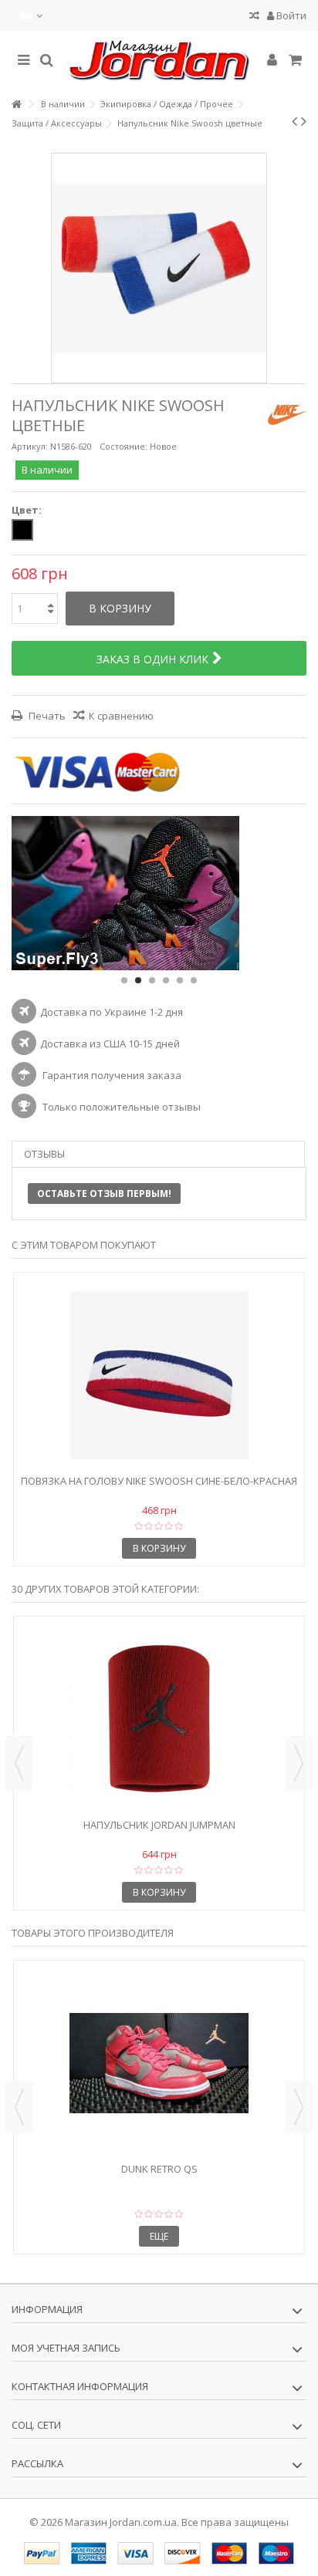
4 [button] (166, 980)
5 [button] (180, 980)
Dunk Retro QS (159, 2169)
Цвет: (28, 510)
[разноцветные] (22, 530)
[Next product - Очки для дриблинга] (304, 121)
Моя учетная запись (66, 2348)
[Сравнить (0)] (254, 17)
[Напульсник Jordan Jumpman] (159, 1719)
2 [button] (138, 980)
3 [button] (152, 980)
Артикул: (30, 446)
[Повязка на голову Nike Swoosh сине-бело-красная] (159, 1375)
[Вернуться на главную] (16, 105)
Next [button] (299, 1763)
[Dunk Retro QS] (159, 2063)
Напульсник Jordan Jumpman (159, 1825)
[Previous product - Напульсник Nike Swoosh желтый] (294, 121)
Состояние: (123, 446)
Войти (290, 15)
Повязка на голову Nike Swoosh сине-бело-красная (159, 1481)
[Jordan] (159, 61)
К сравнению (121, 716)
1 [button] (124, 980)
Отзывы (44, 1154)
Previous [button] (19, 1763)
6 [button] (194, 980)
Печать (46, 716)
